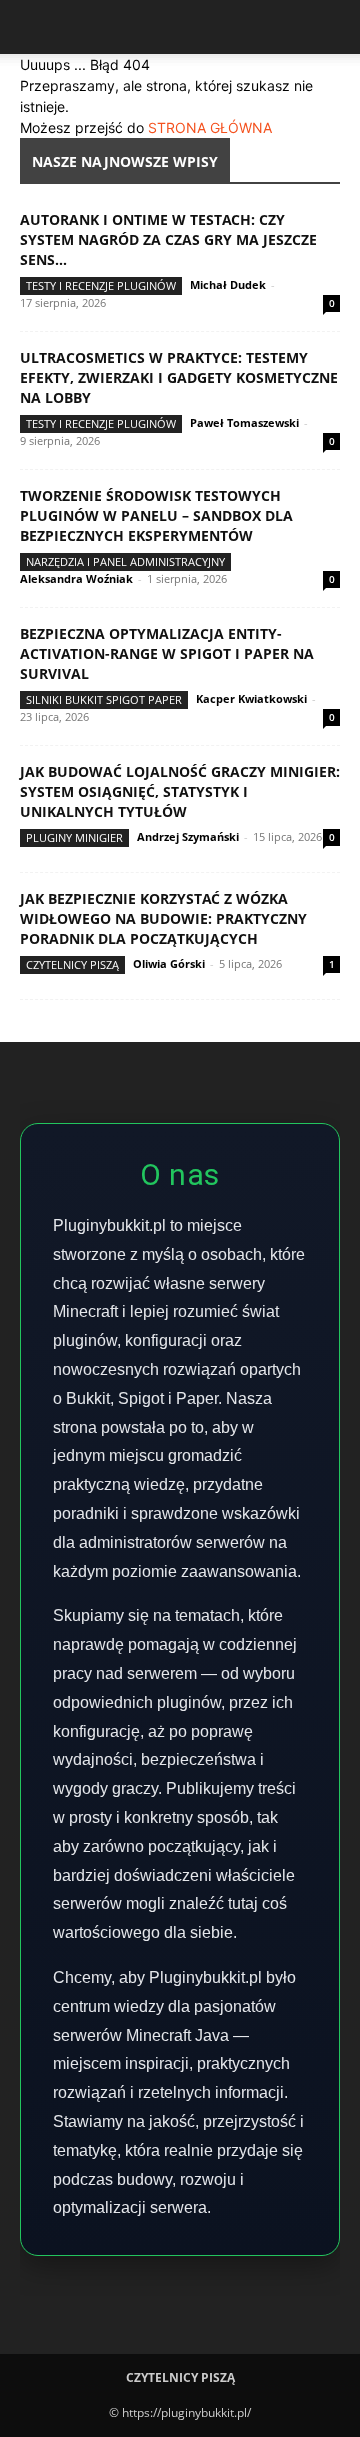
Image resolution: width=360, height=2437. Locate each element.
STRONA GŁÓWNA (210, 127)
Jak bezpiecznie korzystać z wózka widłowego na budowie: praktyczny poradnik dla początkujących (163, 918)
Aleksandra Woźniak (76, 578)
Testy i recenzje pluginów (101, 285)
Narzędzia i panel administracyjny (125, 561)
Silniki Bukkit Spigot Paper (104, 699)
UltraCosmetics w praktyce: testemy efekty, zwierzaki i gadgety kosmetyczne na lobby (179, 377)
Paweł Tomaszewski (244, 422)
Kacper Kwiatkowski (251, 698)
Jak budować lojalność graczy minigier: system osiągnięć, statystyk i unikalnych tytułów (180, 791)
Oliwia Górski (169, 963)
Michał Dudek (228, 284)
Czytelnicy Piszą (72, 964)
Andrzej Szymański (188, 836)
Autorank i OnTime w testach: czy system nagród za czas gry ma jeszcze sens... (168, 239)
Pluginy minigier (74, 837)
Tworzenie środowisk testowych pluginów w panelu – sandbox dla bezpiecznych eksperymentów (156, 515)
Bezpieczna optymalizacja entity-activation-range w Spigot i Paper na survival (167, 653)
